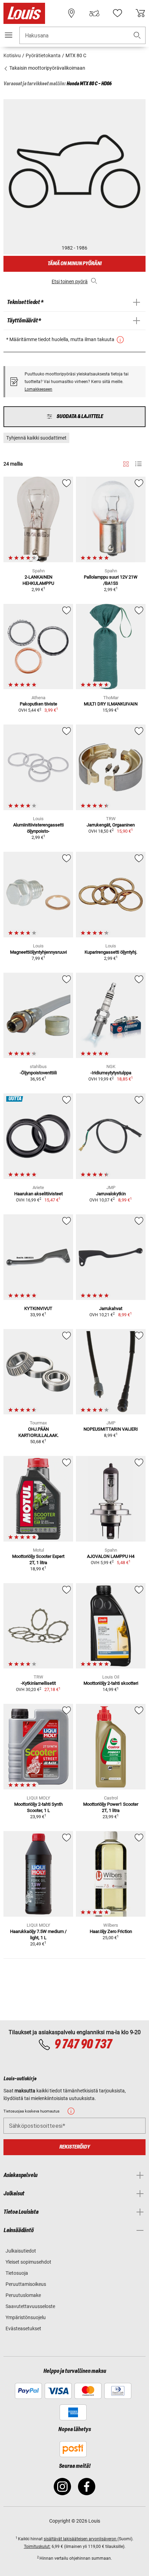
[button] (137, 36)
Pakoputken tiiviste (38, 704)
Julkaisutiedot (21, 2251)
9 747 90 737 (83, 2045)
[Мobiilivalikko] (9, 35)
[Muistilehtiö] (117, 13)
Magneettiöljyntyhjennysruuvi (38, 952)
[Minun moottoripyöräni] (94, 13)
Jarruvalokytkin (111, 1194)
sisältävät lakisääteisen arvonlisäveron (81, 2539)
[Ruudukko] (126, 463)
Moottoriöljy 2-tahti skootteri (111, 1683)
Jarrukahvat (111, 1308)
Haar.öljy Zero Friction (111, 1931)
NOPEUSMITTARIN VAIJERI (111, 1429)
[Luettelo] (138, 464)
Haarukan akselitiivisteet (38, 1194)
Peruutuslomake (23, 2295)
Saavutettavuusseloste (30, 2306)
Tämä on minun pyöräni (74, 264)
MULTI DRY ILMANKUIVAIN (111, 704)
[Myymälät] (71, 13)
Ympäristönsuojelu (26, 2317)
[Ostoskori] (140, 13)
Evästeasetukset (23, 2328)
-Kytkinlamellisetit (38, 1683)
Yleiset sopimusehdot (28, 2262)
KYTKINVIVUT (38, 1308)
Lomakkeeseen (38, 389)
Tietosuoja (17, 2273)
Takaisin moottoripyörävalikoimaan (47, 68)
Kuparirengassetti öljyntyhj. (111, 952)
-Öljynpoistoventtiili (38, 1073)
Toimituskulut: (37, 2547)
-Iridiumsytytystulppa (111, 1073)
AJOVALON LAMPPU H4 (111, 1556)
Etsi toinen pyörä (70, 281)
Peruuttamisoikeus (26, 2284)
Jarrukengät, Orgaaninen (111, 825)
